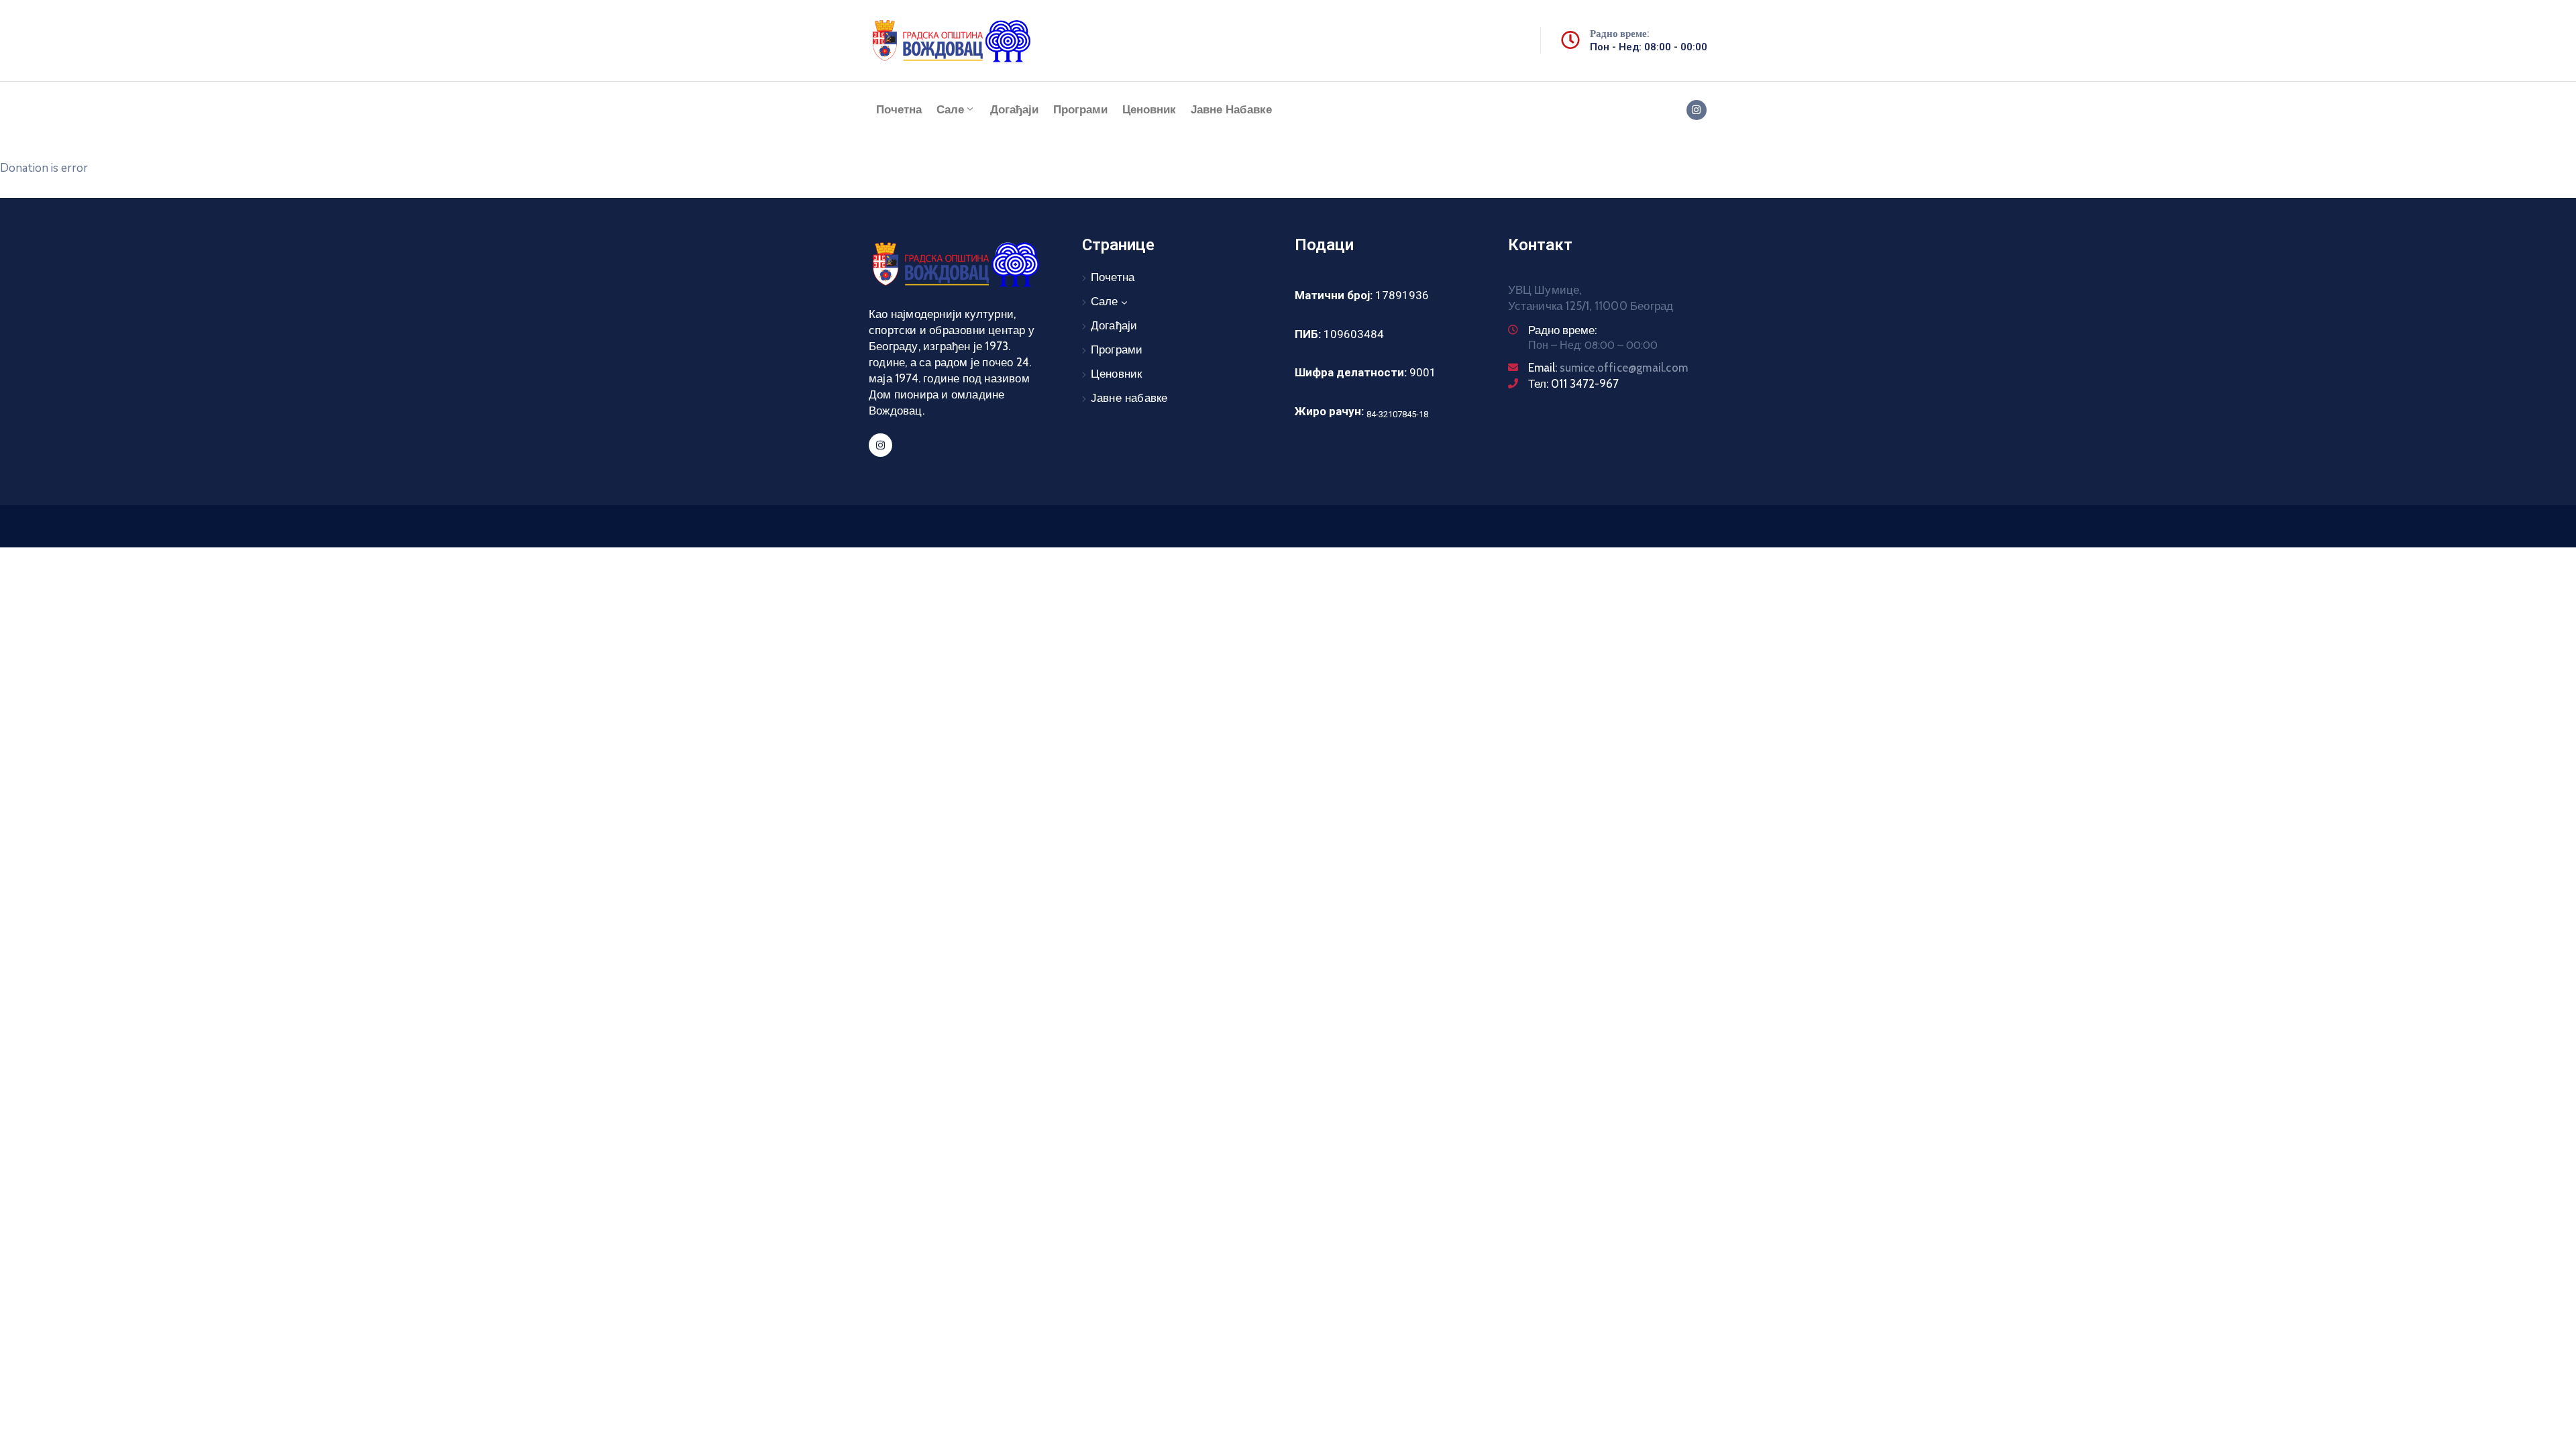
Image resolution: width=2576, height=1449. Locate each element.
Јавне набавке (1231, 110)
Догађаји (1014, 110)
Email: (1608, 368)
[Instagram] (1697, 110)
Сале (950, 110)
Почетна (899, 110)
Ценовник (1149, 110)
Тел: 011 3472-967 (1573, 384)
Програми (1080, 110)
